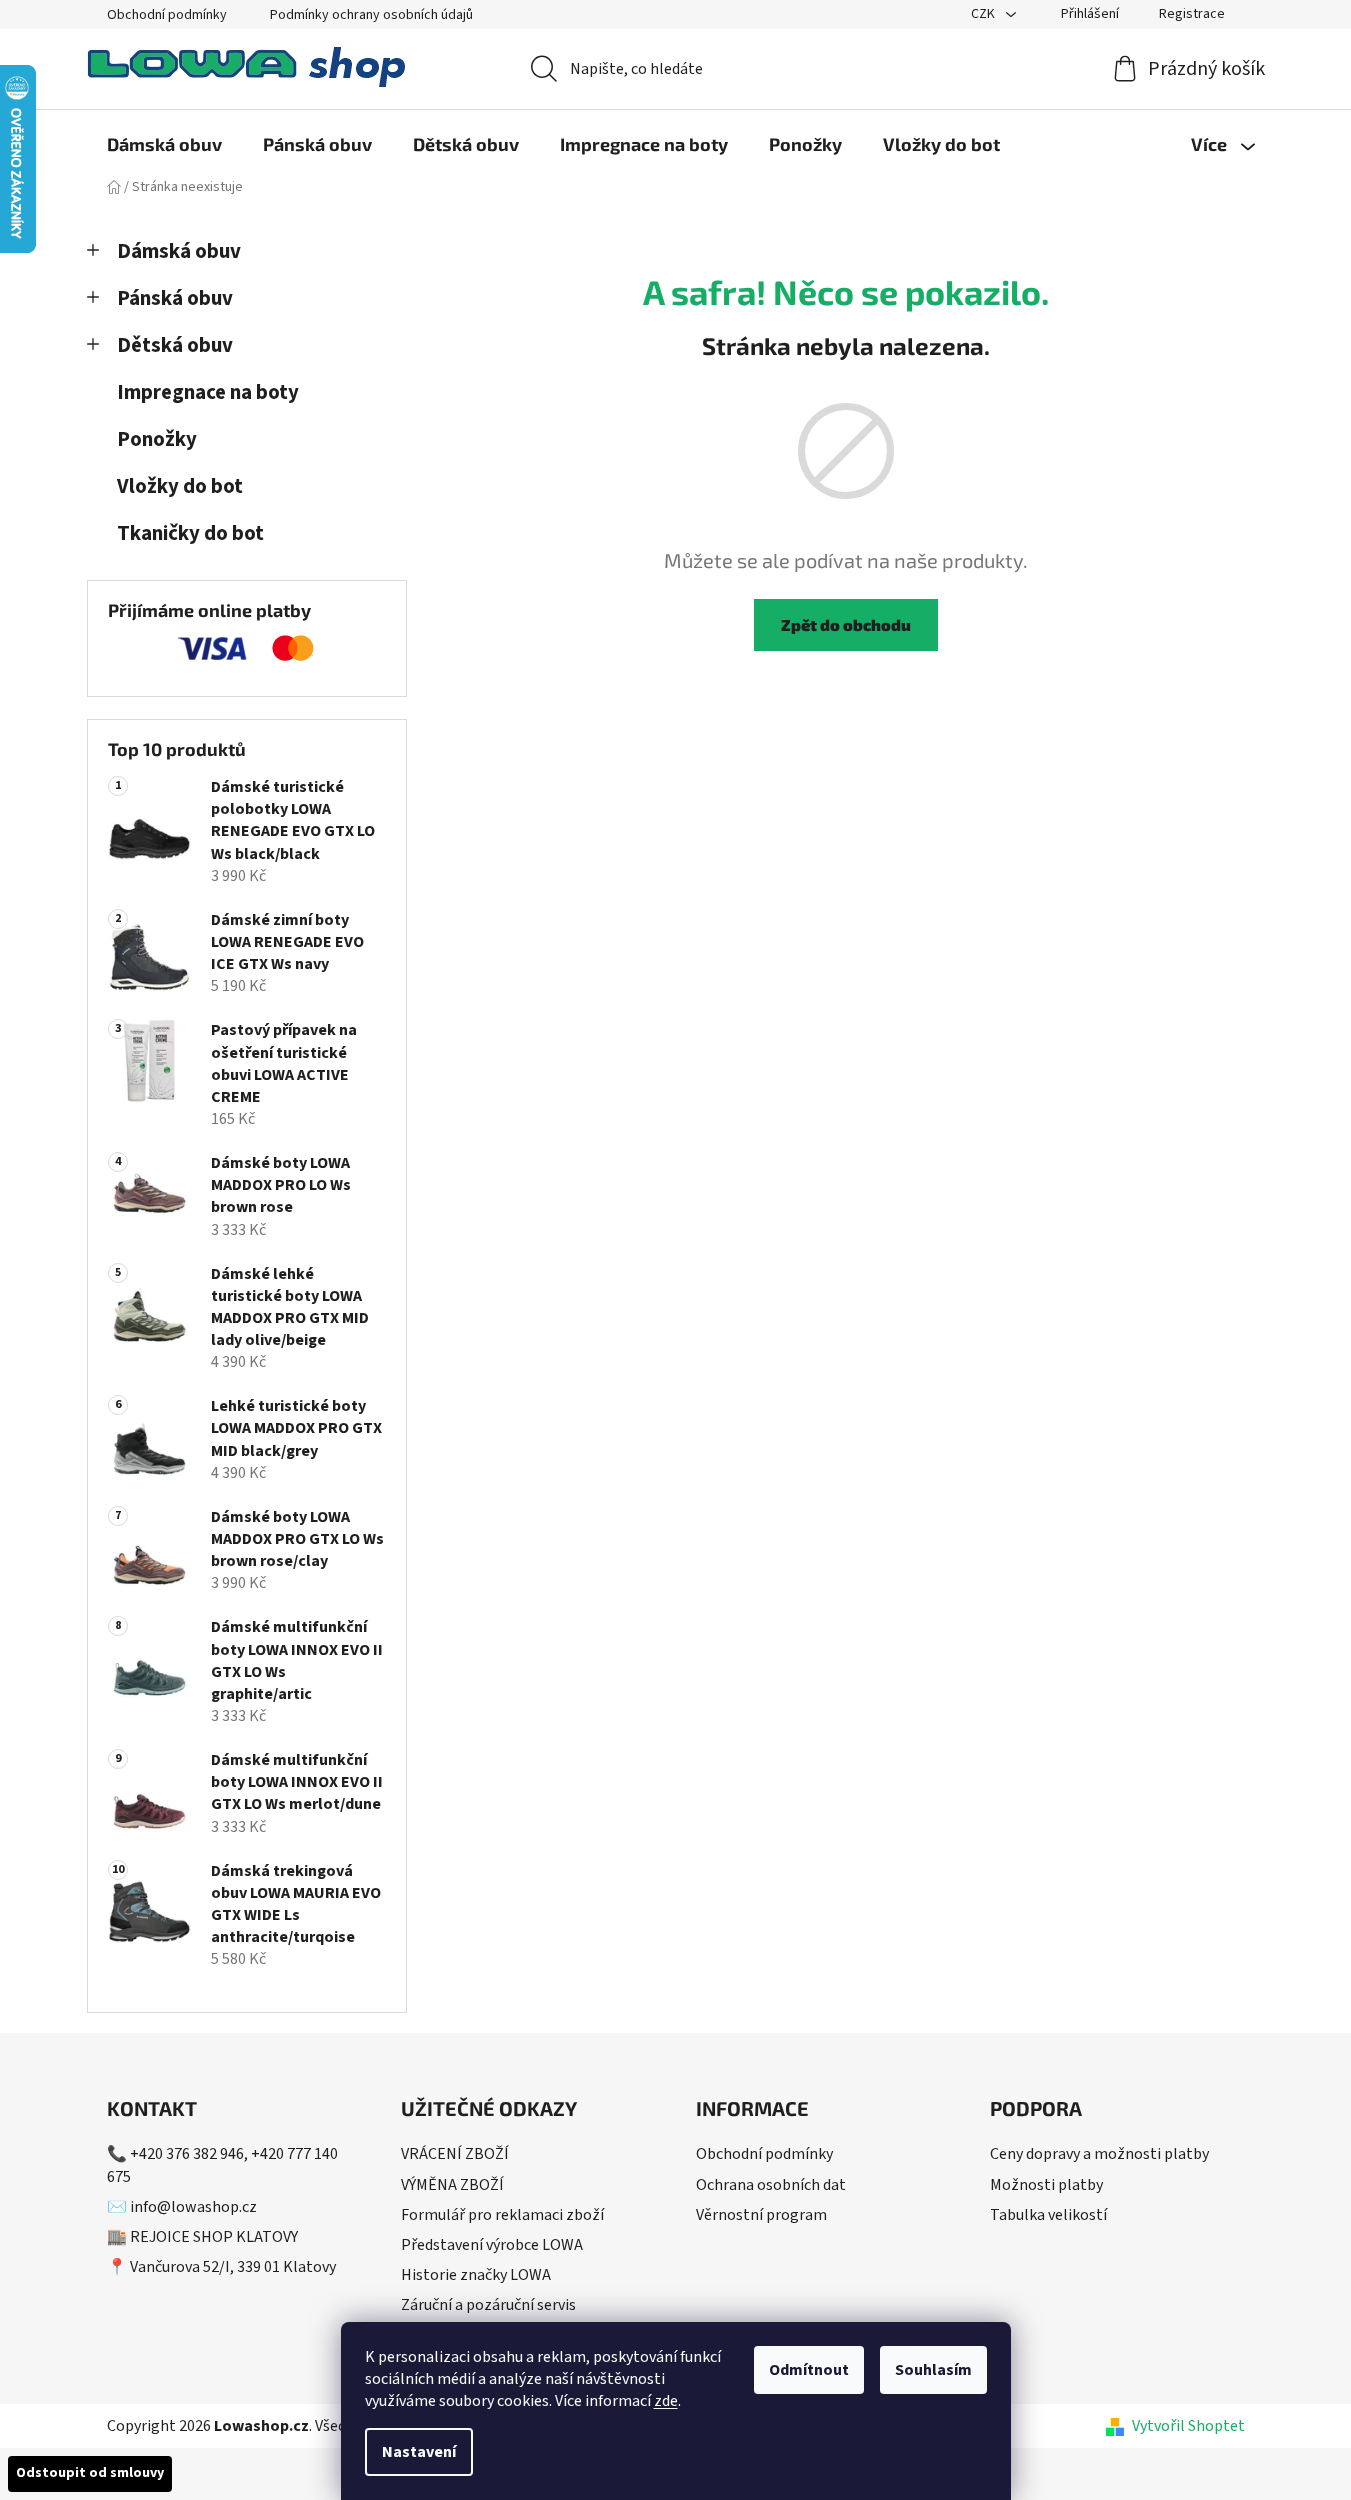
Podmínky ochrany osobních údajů (371, 15)
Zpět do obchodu (846, 624)
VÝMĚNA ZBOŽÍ (452, 2185)
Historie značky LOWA (476, 2275)
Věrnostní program (761, 2215)
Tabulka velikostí (1048, 2215)
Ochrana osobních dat (771, 2185)
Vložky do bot (180, 486)
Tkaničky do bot (190, 533)
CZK (984, 14)
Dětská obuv (175, 345)
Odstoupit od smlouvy (90, 2473)
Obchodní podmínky (167, 15)
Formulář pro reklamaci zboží (502, 2215)
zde (666, 2401)
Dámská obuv (179, 251)
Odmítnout (809, 2370)
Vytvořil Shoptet (1188, 2426)
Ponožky (157, 439)
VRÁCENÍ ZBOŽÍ (455, 2154)
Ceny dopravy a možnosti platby (1099, 2154)
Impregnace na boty (208, 392)
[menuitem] (164, 144)
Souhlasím (933, 2370)
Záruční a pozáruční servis (488, 2305)
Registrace (1192, 14)
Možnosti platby (1046, 2185)
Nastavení (419, 2452)
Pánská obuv (175, 298)
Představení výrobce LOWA (492, 2245)
